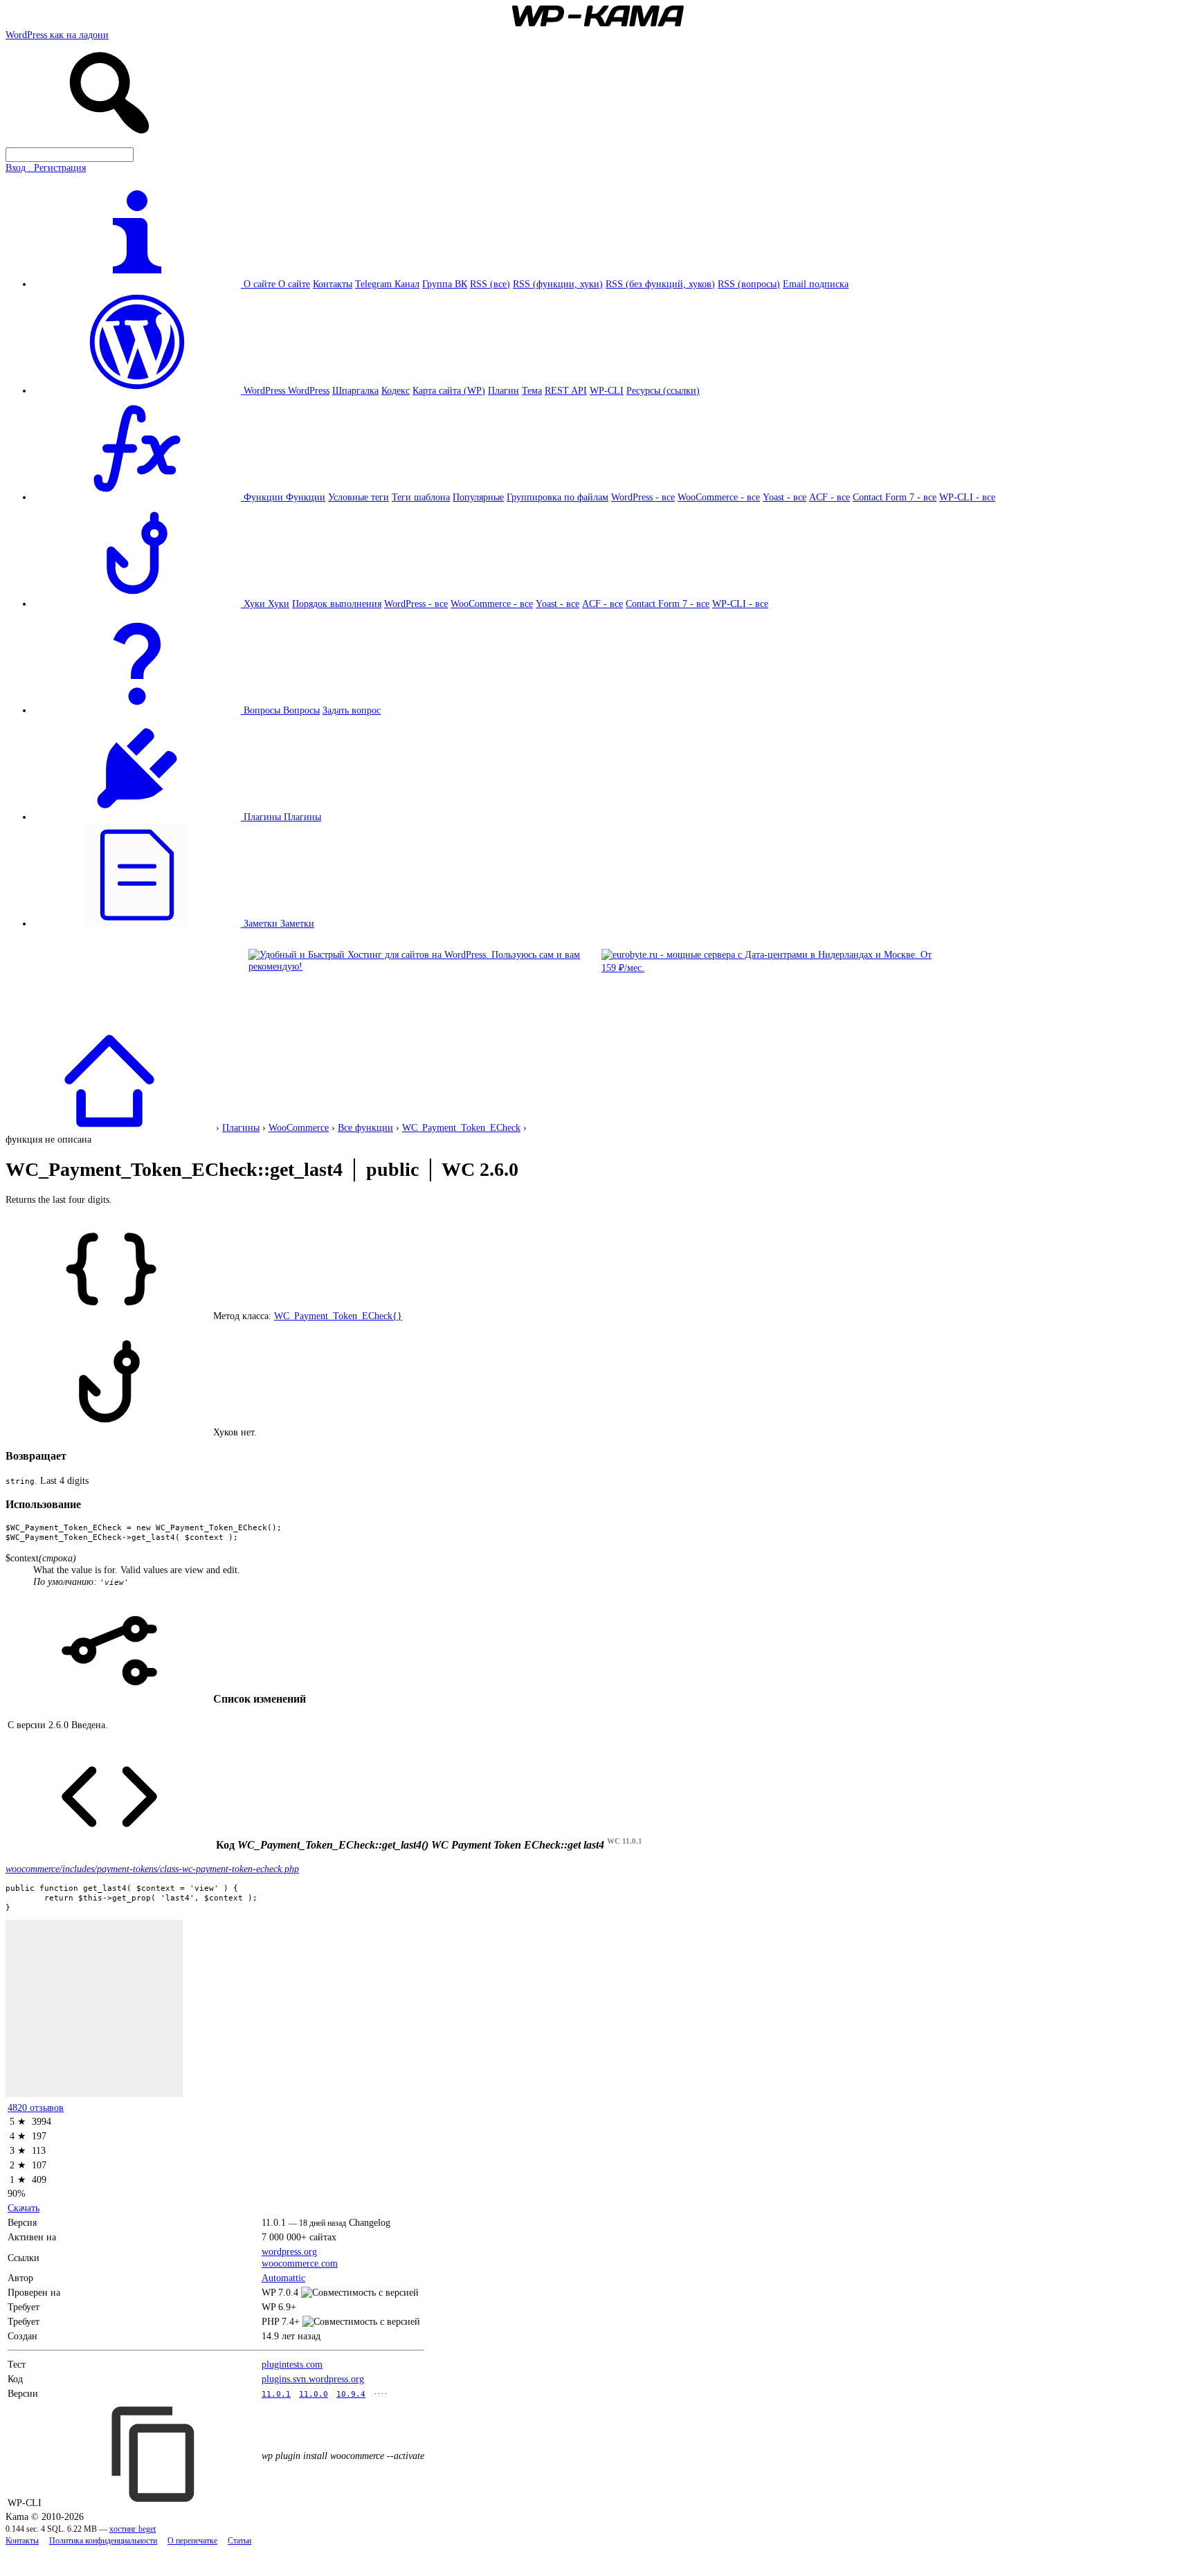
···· (381, 2393)
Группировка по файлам (558, 497)
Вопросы (301, 710)
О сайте (294, 284)
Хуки (279, 604)
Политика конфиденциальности (103, 2541)
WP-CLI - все (967, 497)
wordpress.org (289, 2251)
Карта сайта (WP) (449, 390)
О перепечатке (192, 2541)
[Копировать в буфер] (155, 2454)
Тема (532, 390)
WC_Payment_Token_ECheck (461, 1127)
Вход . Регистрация (46, 167)
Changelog (370, 2222)
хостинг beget (133, 2529)
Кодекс (396, 390)
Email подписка (816, 284)
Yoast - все (785, 497)
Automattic (283, 2278)
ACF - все (830, 497)
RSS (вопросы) (749, 284)
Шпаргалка (355, 390)
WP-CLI (607, 390)
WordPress (309, 390)
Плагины (302, 817)
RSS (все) (490, 284)
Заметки (297, 923)
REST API (566, 390)
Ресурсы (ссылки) (663, 390)
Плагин (504, 390)
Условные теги (359, 497)
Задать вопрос (352, 710)
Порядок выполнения (337, 604)
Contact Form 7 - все (895, 497)
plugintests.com (292, 2364)
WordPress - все (643, 497)
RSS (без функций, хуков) (660, 284)
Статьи (239, 2541)
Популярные (478, 497)
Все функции (365, 1127)
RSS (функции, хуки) (558, 284)
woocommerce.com (300, 2263)
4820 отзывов (36, 2107)
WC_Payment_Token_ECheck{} (338, 1316)
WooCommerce (299, 1127)
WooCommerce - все (719, 497)
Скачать (24, 2208)
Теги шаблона (421, 497)
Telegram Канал (387, 284)
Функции (306, 497)
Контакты (333, 284)
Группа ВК (445, 284)
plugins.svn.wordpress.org (313, 2379)
